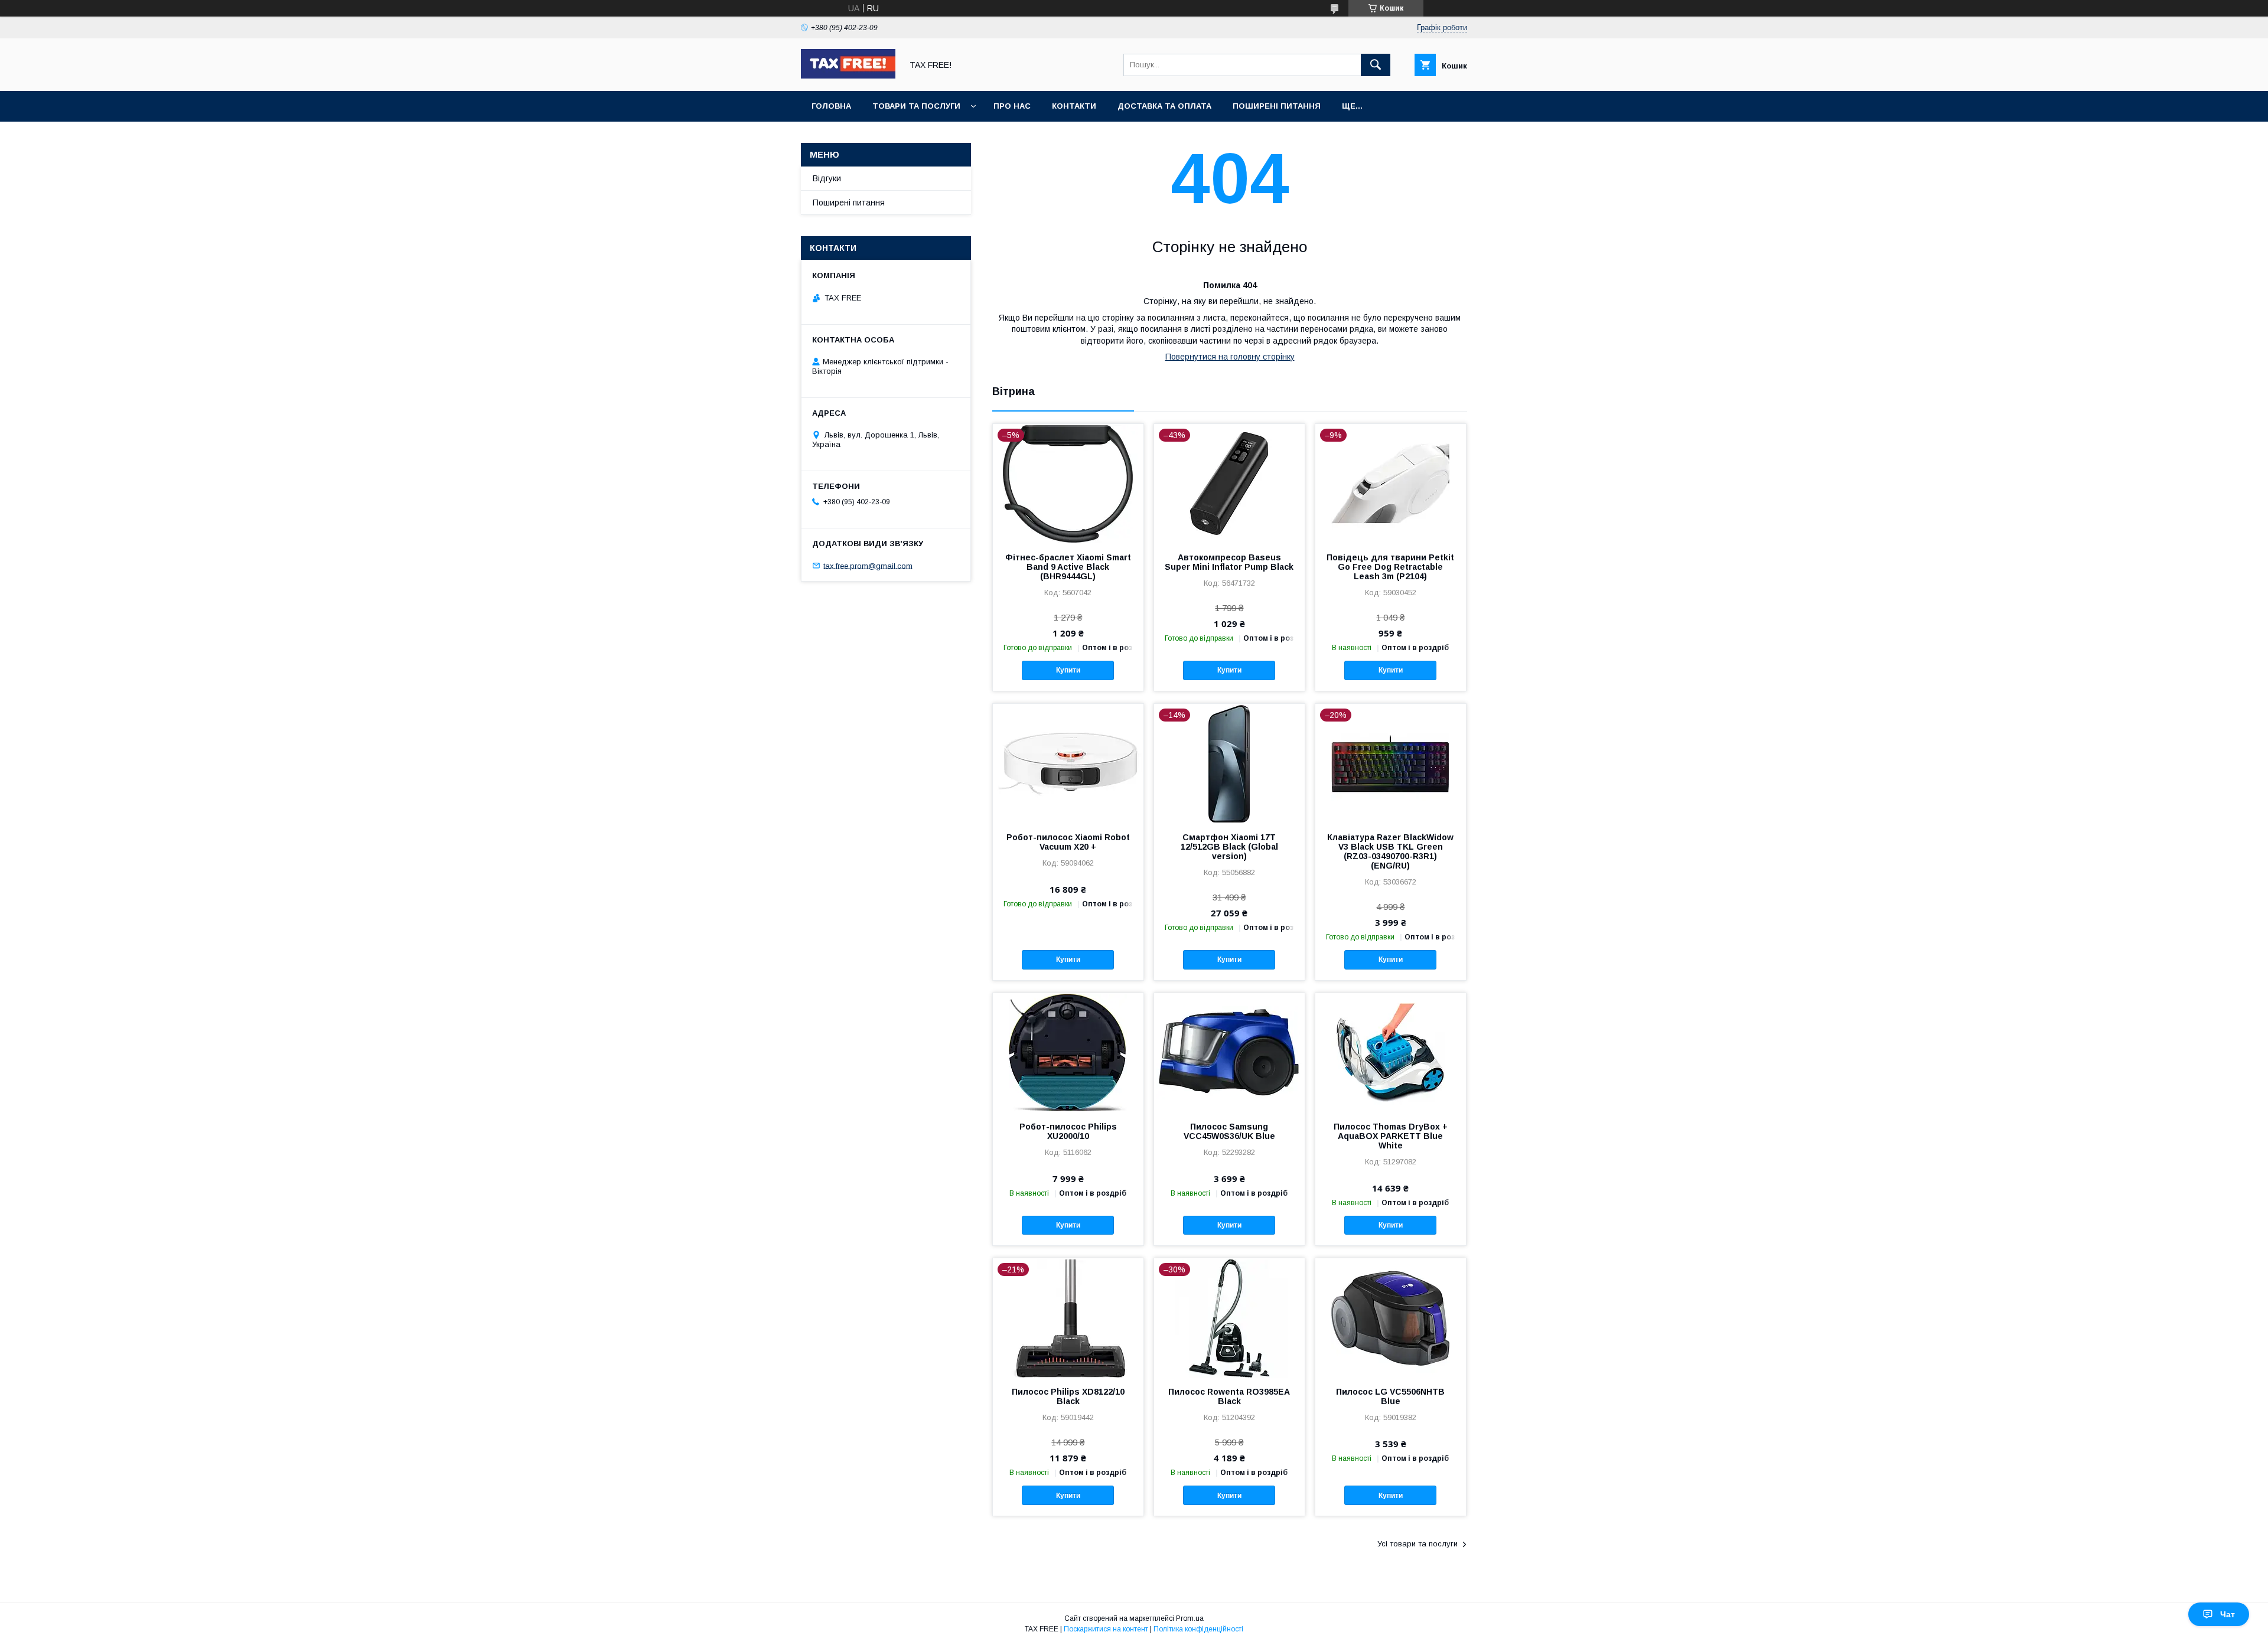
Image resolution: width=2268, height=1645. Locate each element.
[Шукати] (1376, 65)
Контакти (1074, 106)
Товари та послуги (916, 106)
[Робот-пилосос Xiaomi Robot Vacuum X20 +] (1068, 763)
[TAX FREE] (848, 76)
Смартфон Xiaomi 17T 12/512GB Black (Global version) (1229, 847)
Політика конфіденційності (1198, 1629)
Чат (2228, 1614)
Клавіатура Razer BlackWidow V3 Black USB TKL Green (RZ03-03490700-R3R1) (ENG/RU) (1390, 851)
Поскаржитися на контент (1106, 1629)
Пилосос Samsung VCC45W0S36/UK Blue (1229, 1131)
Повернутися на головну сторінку (1230, 357)
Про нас (1012, 106)
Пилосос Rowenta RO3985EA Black (1229, 1396)
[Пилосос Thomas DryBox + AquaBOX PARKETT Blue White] (1391, 1052)
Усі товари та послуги (1417, 1544)
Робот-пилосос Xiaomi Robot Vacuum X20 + (1068, 842)
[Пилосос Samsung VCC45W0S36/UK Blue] (1229, 1052)
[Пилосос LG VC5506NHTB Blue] (1391, 1317)
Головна (831, 106)
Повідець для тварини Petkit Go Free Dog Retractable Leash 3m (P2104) (1390, 567)
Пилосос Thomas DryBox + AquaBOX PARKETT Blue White (1391, 1136)
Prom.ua (1190, 1618)
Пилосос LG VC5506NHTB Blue (1390, 1396)
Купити (1068, 670)
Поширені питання (1277, 106)
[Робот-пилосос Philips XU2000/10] (1068, 1052)
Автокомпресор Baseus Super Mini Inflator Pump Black (1229, 562)
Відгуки (827, 178)
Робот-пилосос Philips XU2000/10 (1068, 1131)
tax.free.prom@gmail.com (868, 565)
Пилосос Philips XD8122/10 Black (1068, 1396)
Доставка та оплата (1164, 106)
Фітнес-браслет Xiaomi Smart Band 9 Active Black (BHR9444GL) (1068, 567)
